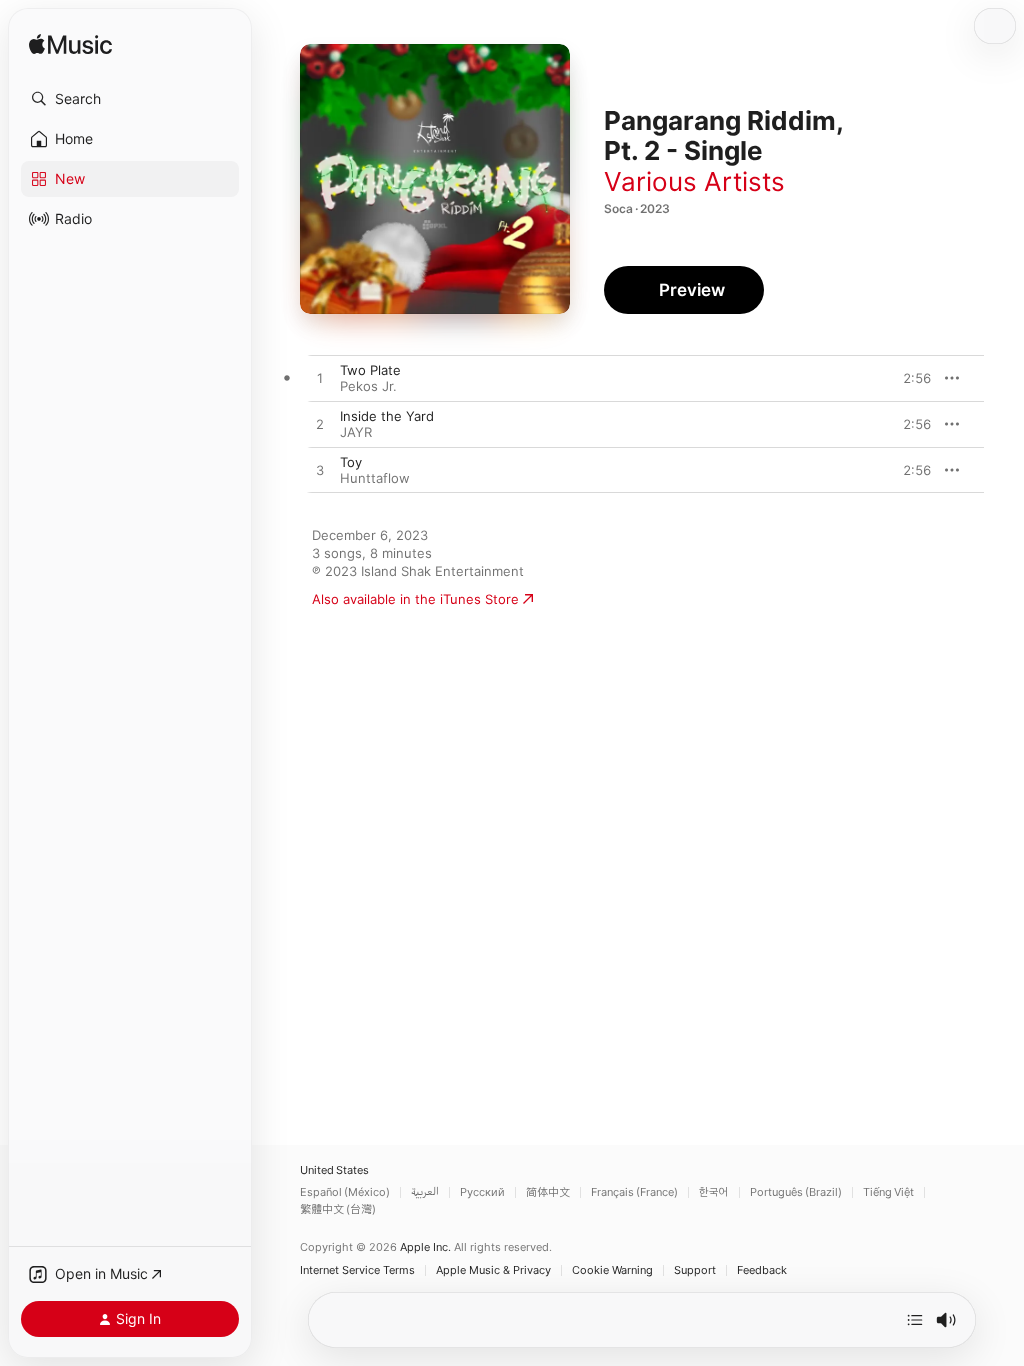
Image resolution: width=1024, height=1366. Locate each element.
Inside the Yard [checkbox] (387, 416)
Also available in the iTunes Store (415, 599)
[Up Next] (915, 1320)
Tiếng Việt (888, 1192)
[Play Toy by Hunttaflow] (320, 471)
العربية (425, 1192)
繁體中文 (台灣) (338, 1209)
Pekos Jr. (368, 386)
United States (334, 1170)
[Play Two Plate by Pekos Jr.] (320, 379)
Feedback (762, 1270)
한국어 (714, 1192)
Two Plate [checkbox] (370, 370)
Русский (482, 1192)
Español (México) (345, 1192)
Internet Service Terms (357, 1270)
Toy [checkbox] (351, 462)
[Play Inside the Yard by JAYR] (320, 425)
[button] (130, 99)
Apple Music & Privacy (493, 1270)
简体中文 (548, 1192)
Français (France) (634, 1192)
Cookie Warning (612, 1270)
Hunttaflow (375, 478)
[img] (70, 45)
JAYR (356, 432)
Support (695, 1270)
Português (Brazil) (796, 1192)
